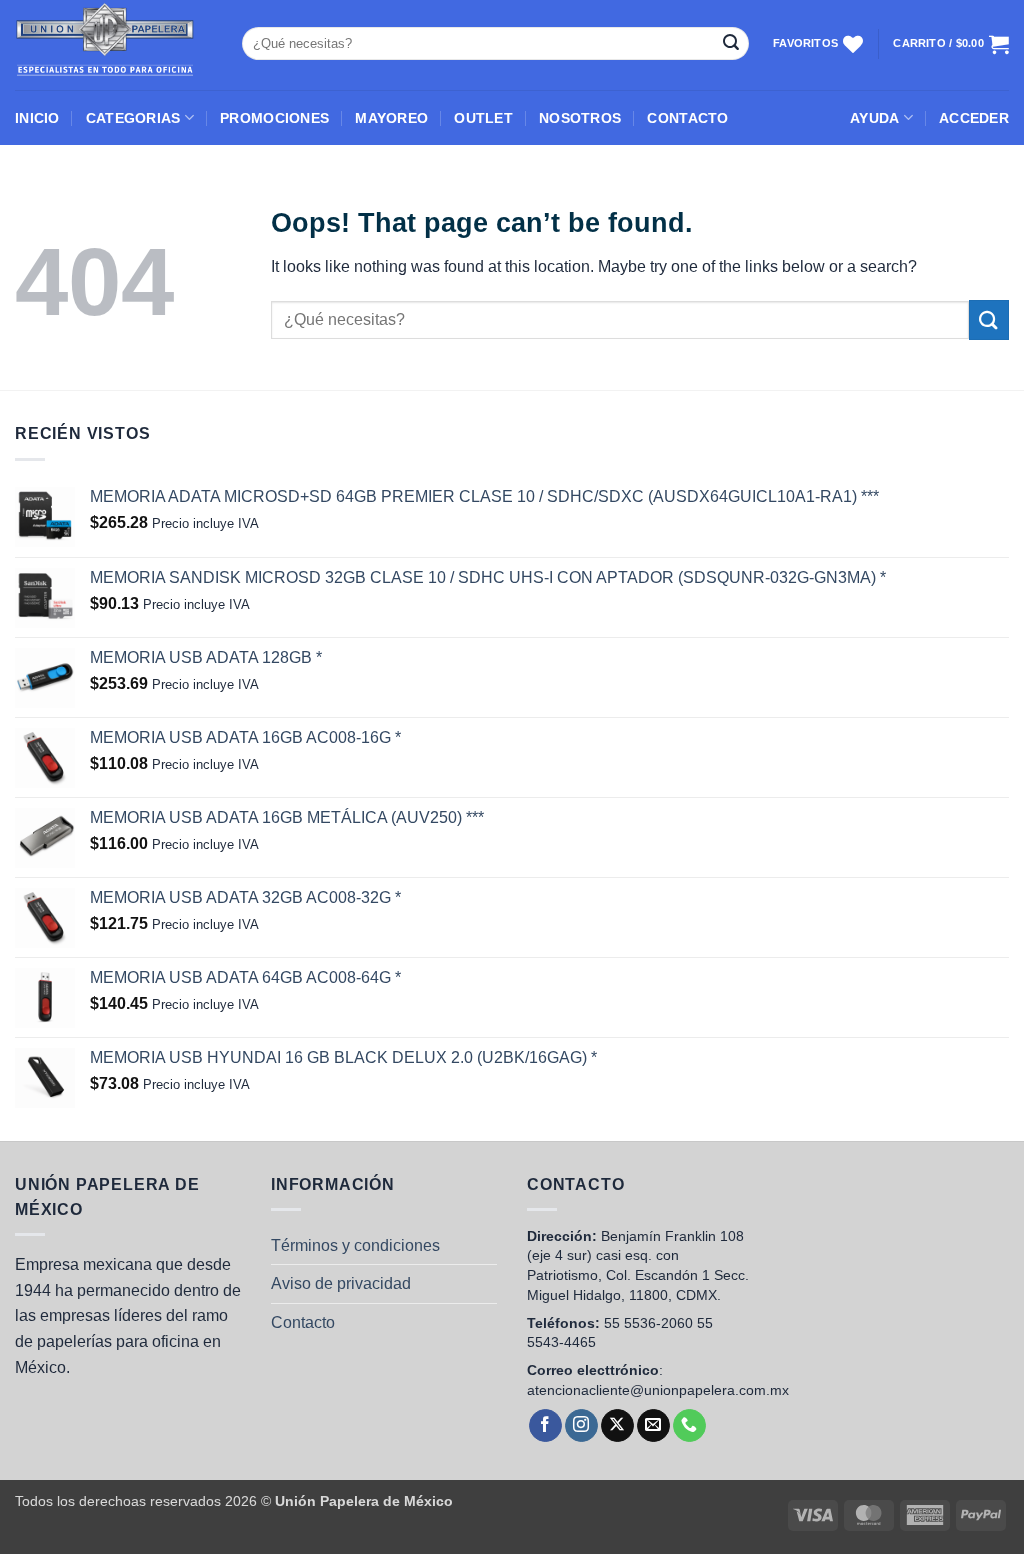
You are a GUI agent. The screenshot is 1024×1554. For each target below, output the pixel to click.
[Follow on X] (617, 1426)
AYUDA (874, 118)
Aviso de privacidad (341, 1283)
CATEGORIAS (133, 118)
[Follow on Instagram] (581, 1426)
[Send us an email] (653, 1426)
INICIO (37, 118)
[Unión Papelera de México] (113, 45)
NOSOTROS (580, 118)
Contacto (303, 1322)
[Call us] (689, 1426)
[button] (974, 118)
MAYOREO (391, 118)
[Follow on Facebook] (545, 1426)
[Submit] (731, 44)
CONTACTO (687, 118)
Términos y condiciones (355, 1245)
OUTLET (483, 118)
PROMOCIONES (274, 118)
